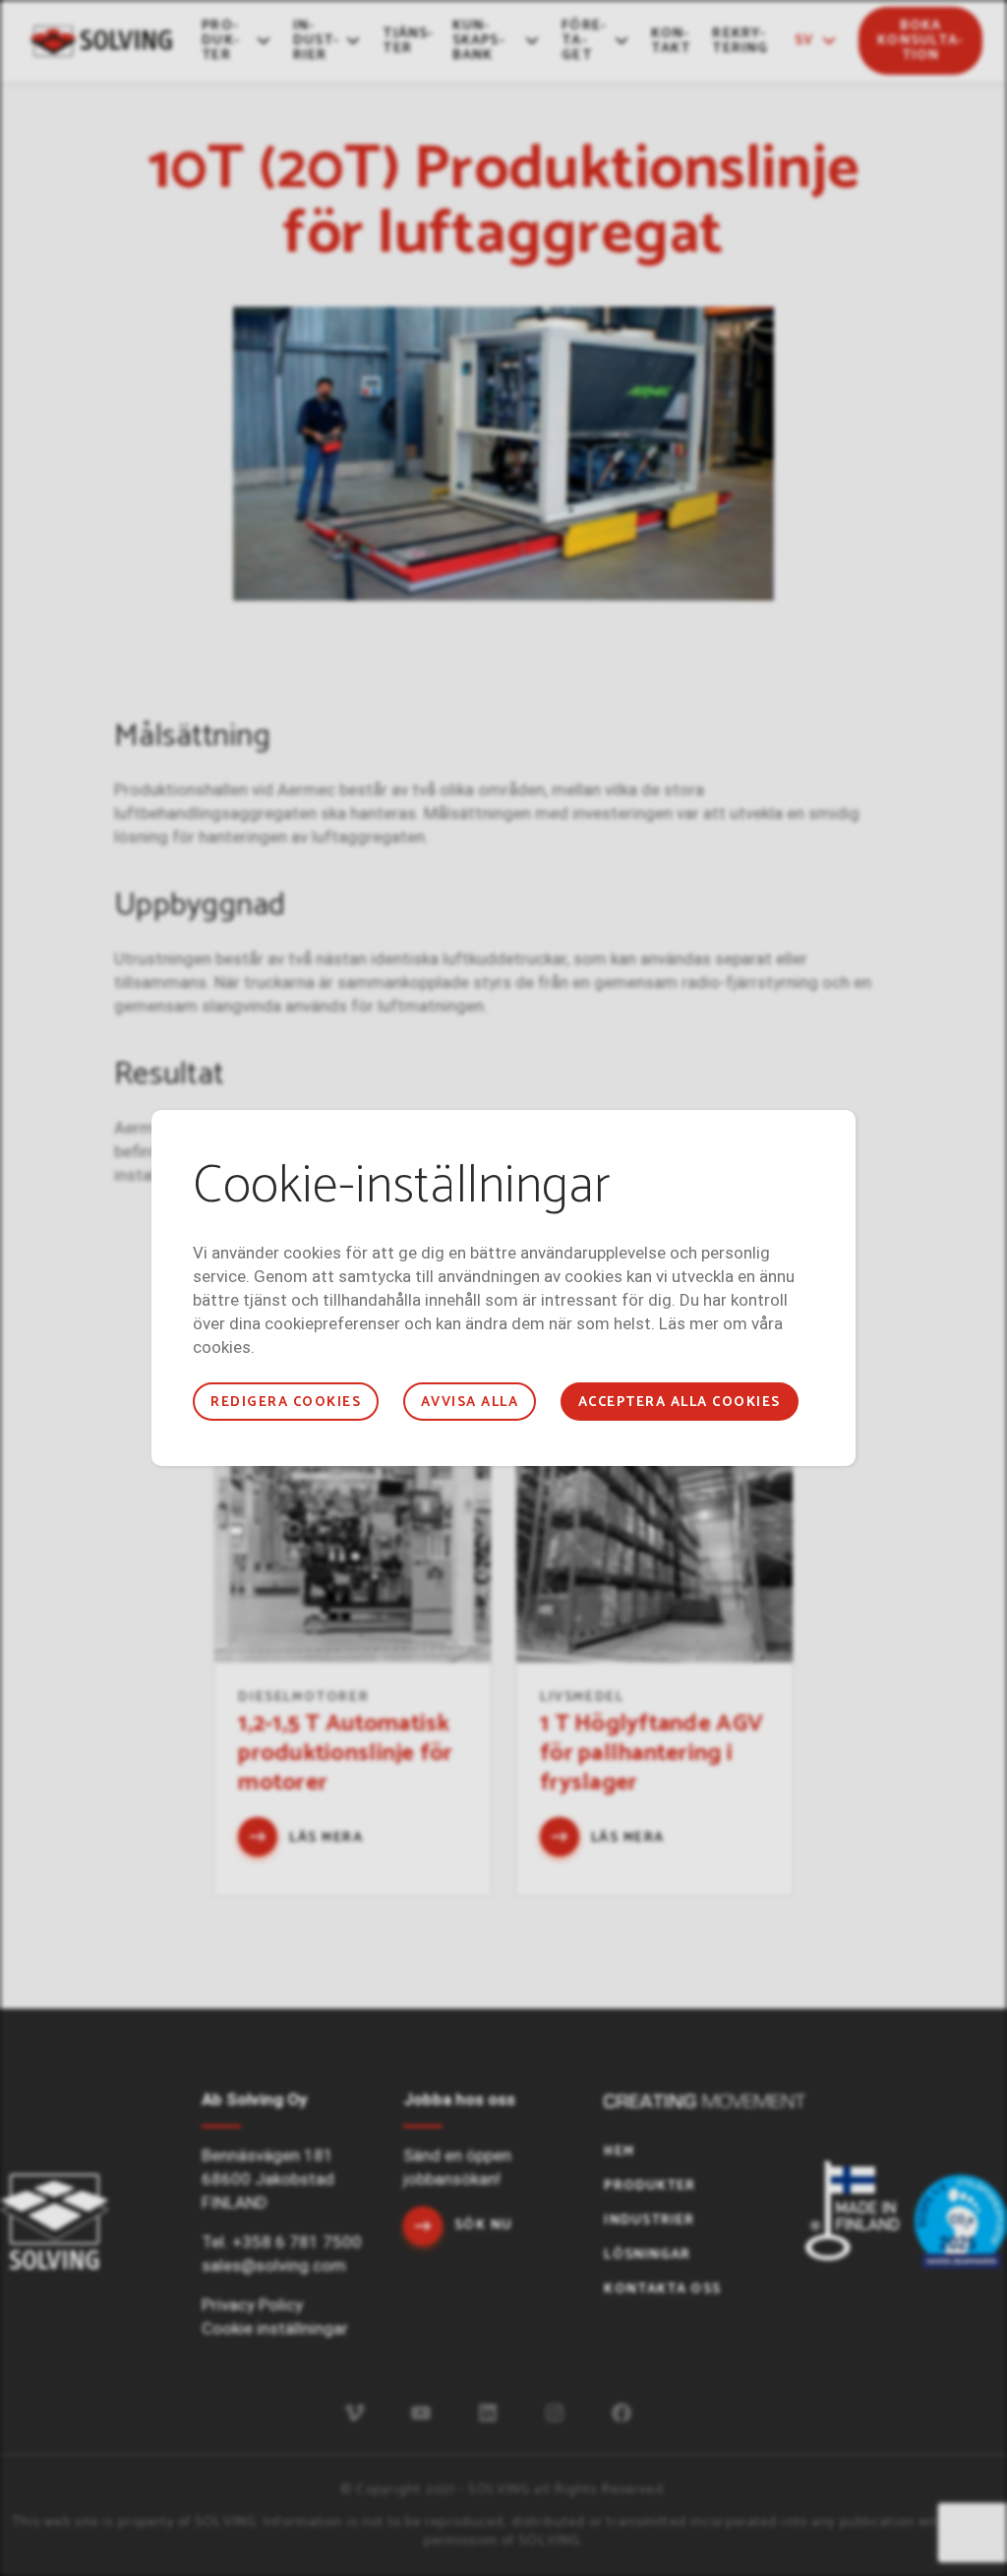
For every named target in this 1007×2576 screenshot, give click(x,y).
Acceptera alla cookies (680, 1403)
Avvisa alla (470, 1403)
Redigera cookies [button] (286, 1403)
